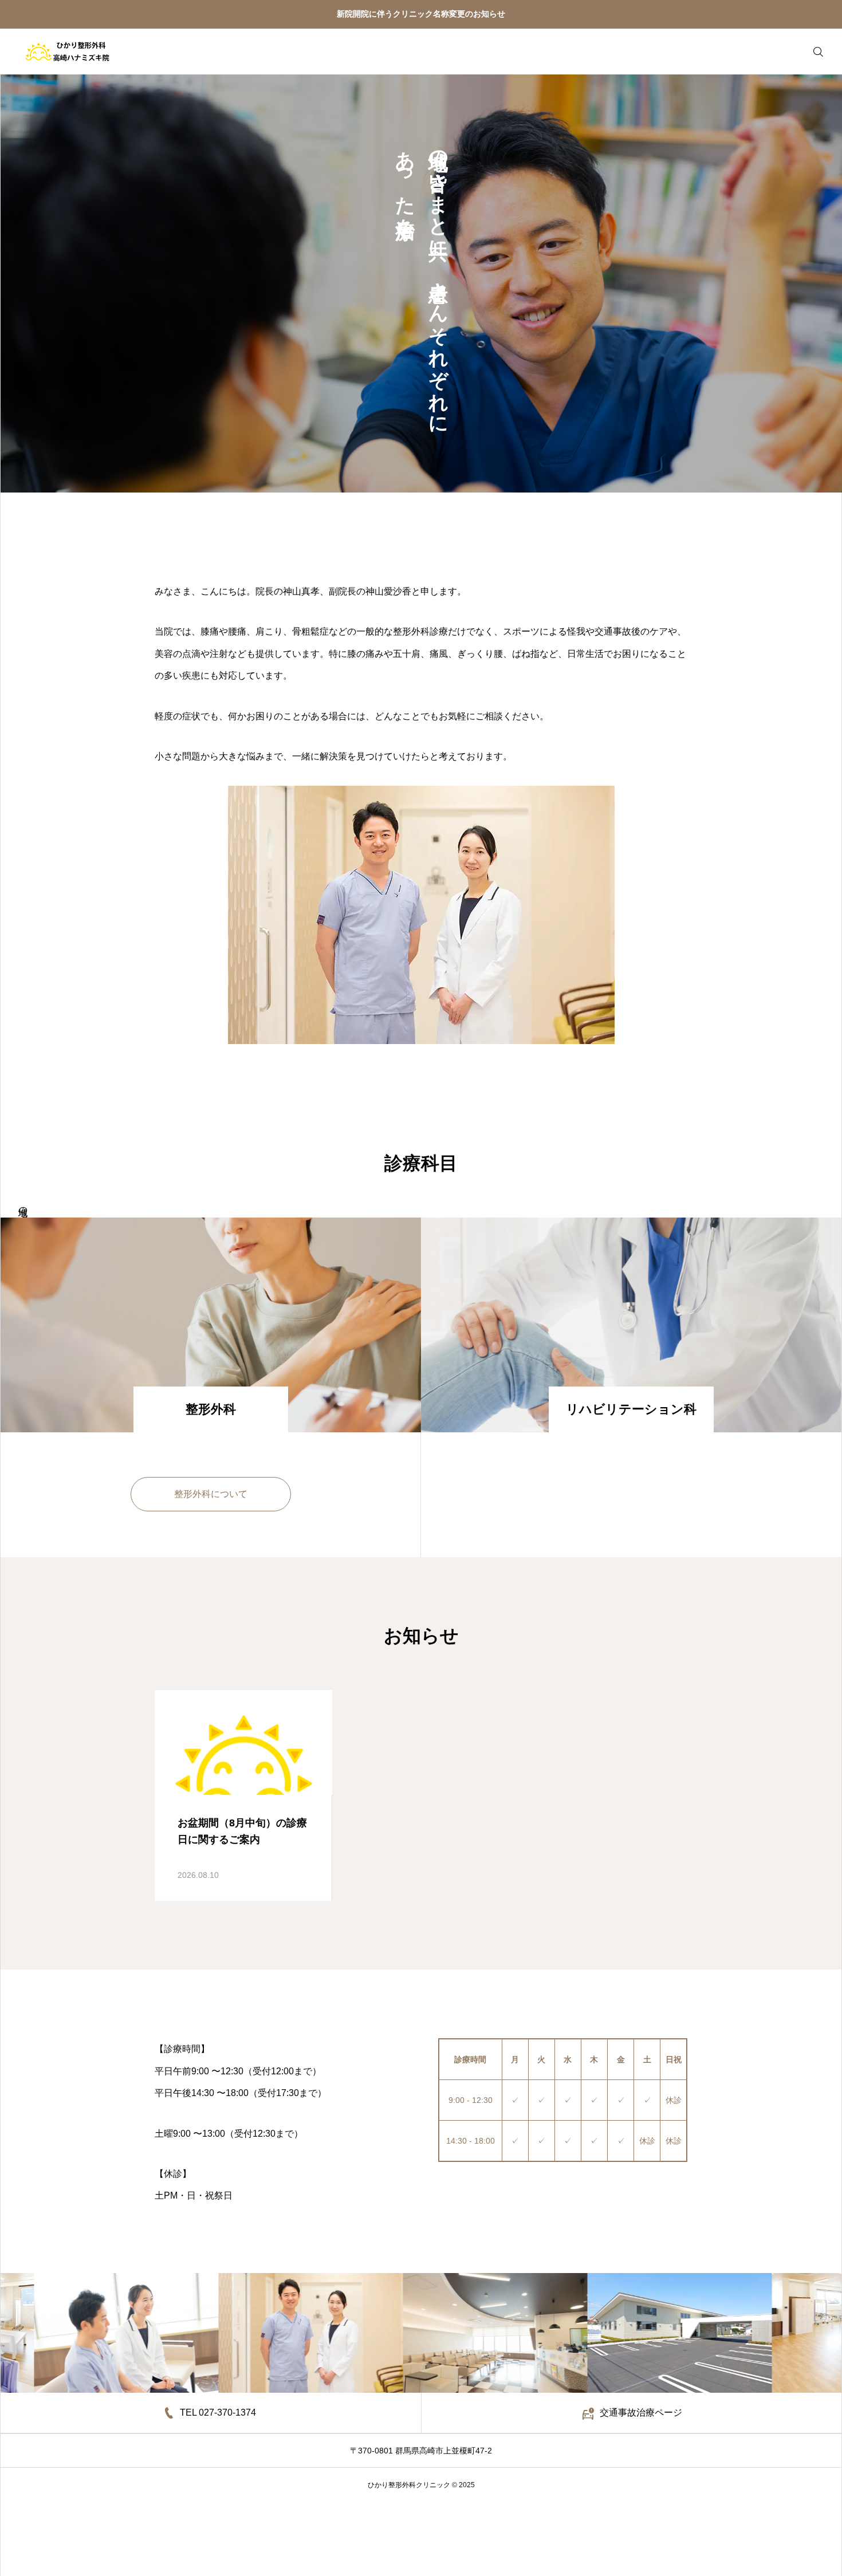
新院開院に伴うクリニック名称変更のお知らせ (421, 14)
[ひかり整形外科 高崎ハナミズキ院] (67, 52)
